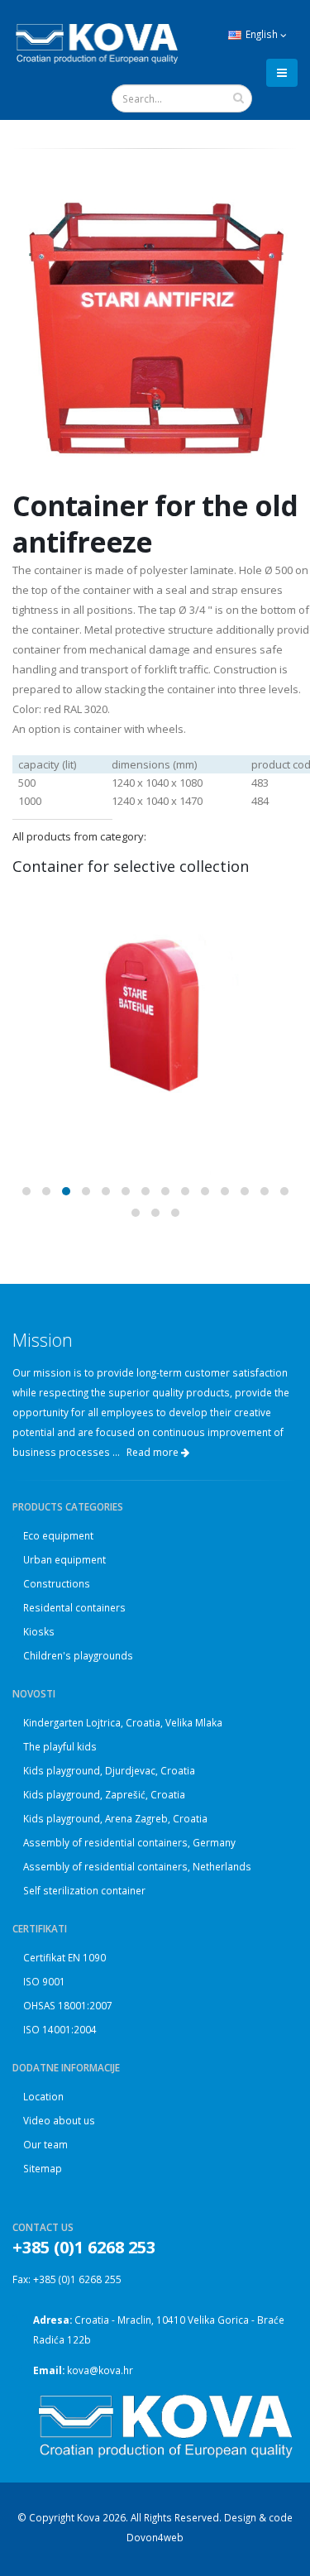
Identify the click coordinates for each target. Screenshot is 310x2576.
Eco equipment (58, 1535)
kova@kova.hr (100, 2370)
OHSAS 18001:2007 (68, 2005)
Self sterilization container (84, 1890)
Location (43, 2096)
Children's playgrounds (78, 1655)
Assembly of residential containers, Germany (129, 1842)
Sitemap (43, 2168)
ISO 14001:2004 (60, 2029)
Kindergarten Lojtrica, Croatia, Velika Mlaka (123, 1722)
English (262, 34)
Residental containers (74, 1607)
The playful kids (60, 1746)
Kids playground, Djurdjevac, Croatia (109, 1770)
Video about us (59, 2120)
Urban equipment (64, 1559)
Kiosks (39, 1631)
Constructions (57, 1583)
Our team (45, 2144)
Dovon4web (155, 2537)
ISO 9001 (44, 1981)
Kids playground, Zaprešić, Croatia (104, 1794)
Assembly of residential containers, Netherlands (137, 1866)
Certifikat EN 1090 (64, 1957)
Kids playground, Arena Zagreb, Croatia (115, 1818)
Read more (154, 1452)
